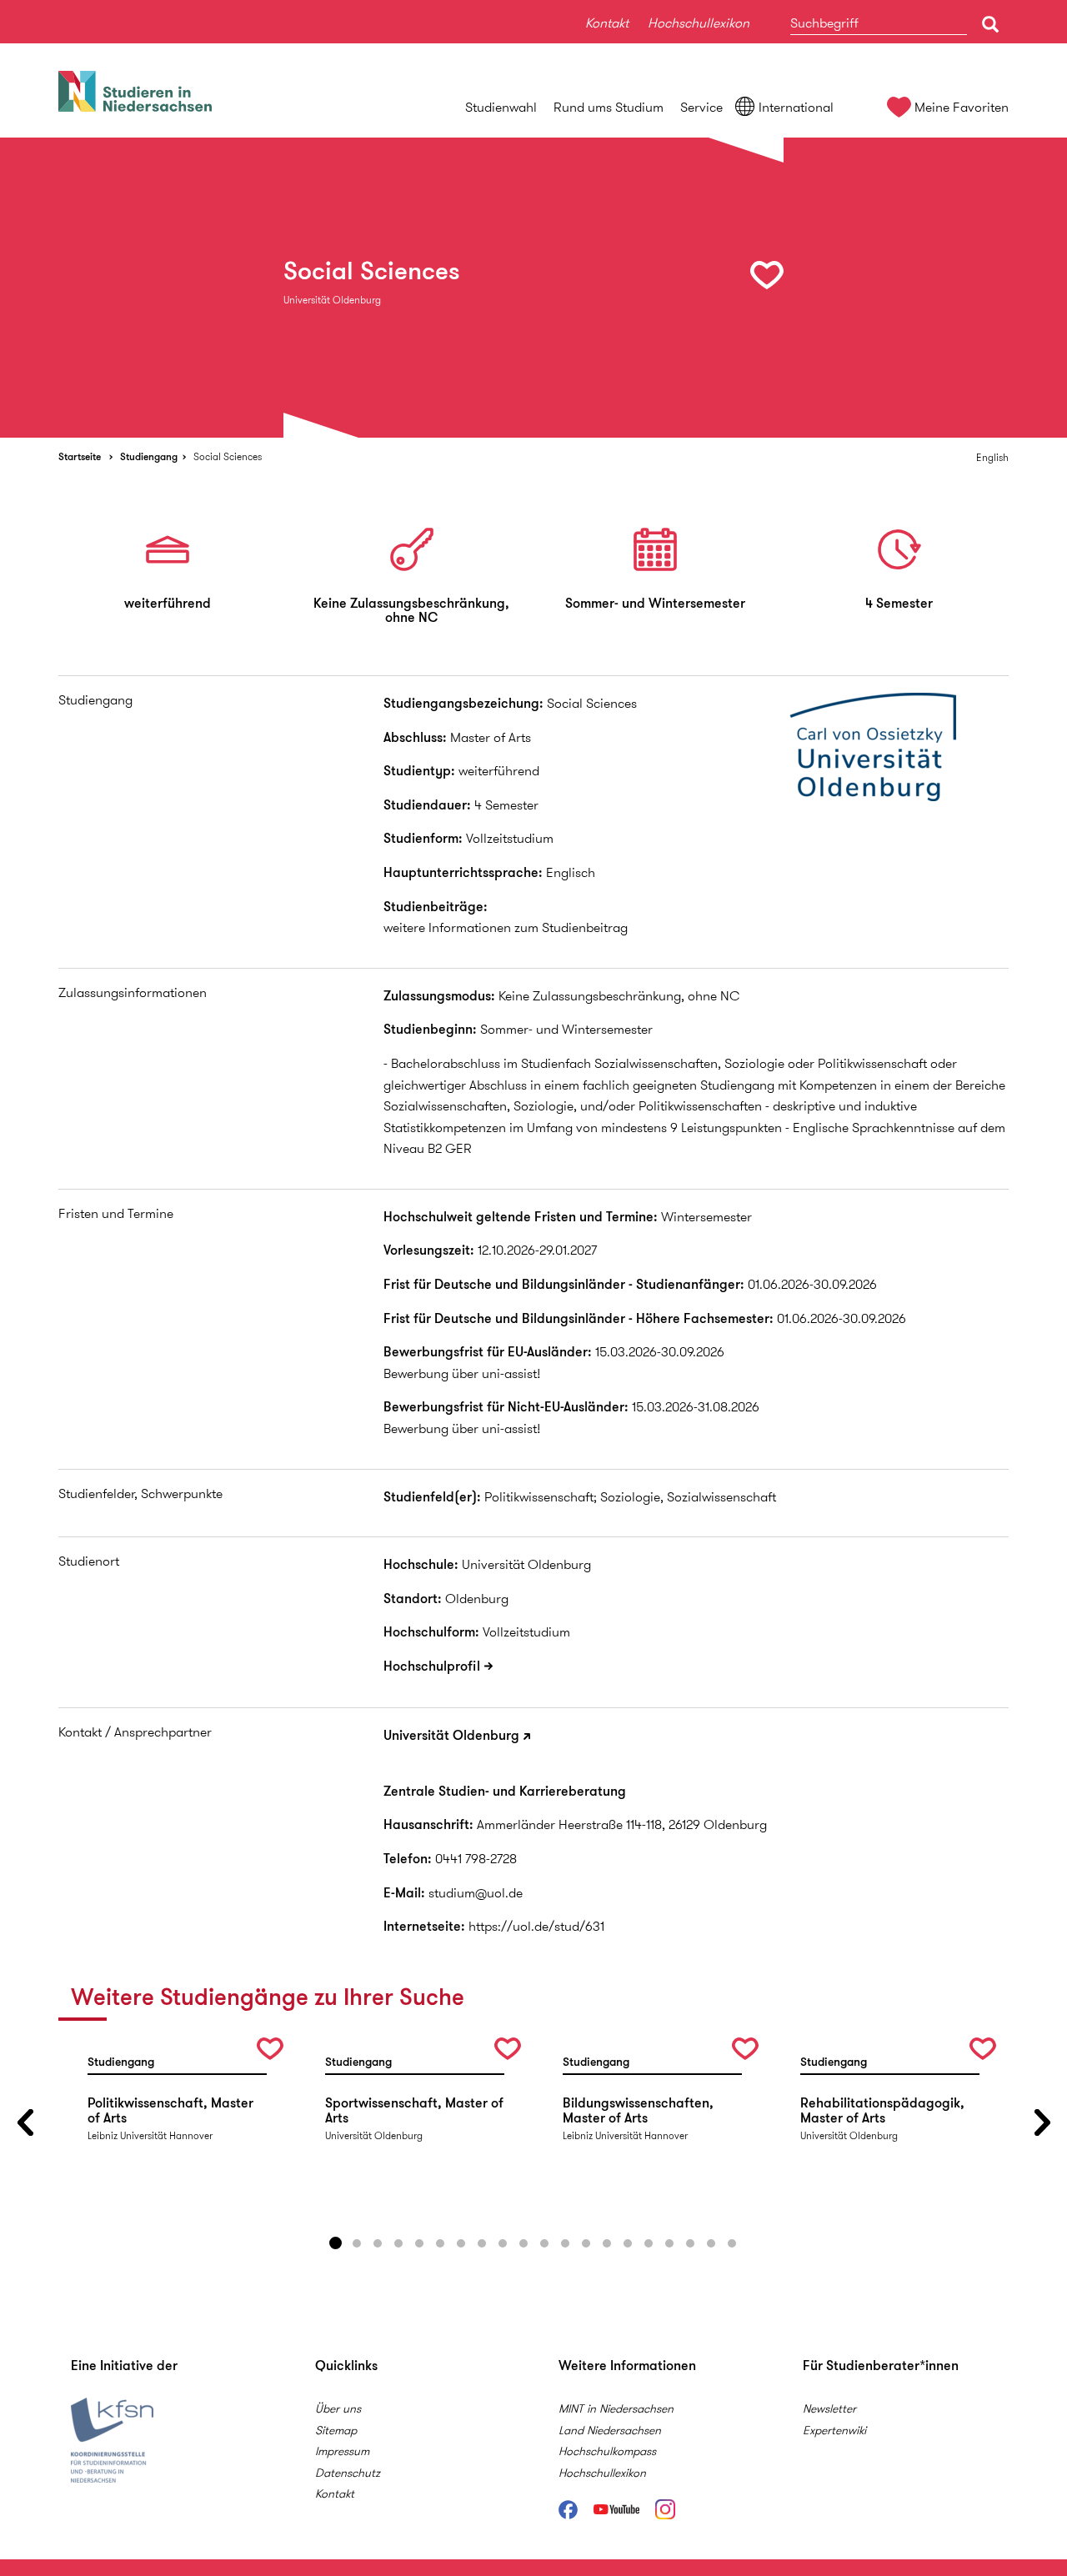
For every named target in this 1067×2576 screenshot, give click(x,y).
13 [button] (586, 2243)
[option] (533, 288)
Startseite (80, 456)
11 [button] (544, 2243)
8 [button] (482, 2243)
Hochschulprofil (432, 1666)
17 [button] (669, 2243)
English (992, 457)
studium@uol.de (476, 1893)
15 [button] (628, 2243)
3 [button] (378, 2243)
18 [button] (690, 2243)
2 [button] (357, 2243)
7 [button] (461, 2243)
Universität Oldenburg (451, 1735)
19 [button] (711, 2243)
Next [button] (1042, 2123)
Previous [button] (25, 2123)
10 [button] (523, 2243)
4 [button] (398, 2243)
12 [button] (565, 2243)
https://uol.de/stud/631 (536, 1926)
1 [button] (336, 2243)
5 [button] (419, 2243)
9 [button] (503, 2243)
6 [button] (440, 2243)
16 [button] (649, 2243)
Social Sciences (228, 456)
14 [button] (607, 2243)
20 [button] (732, 2243)
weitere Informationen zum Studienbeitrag (506, 927)
